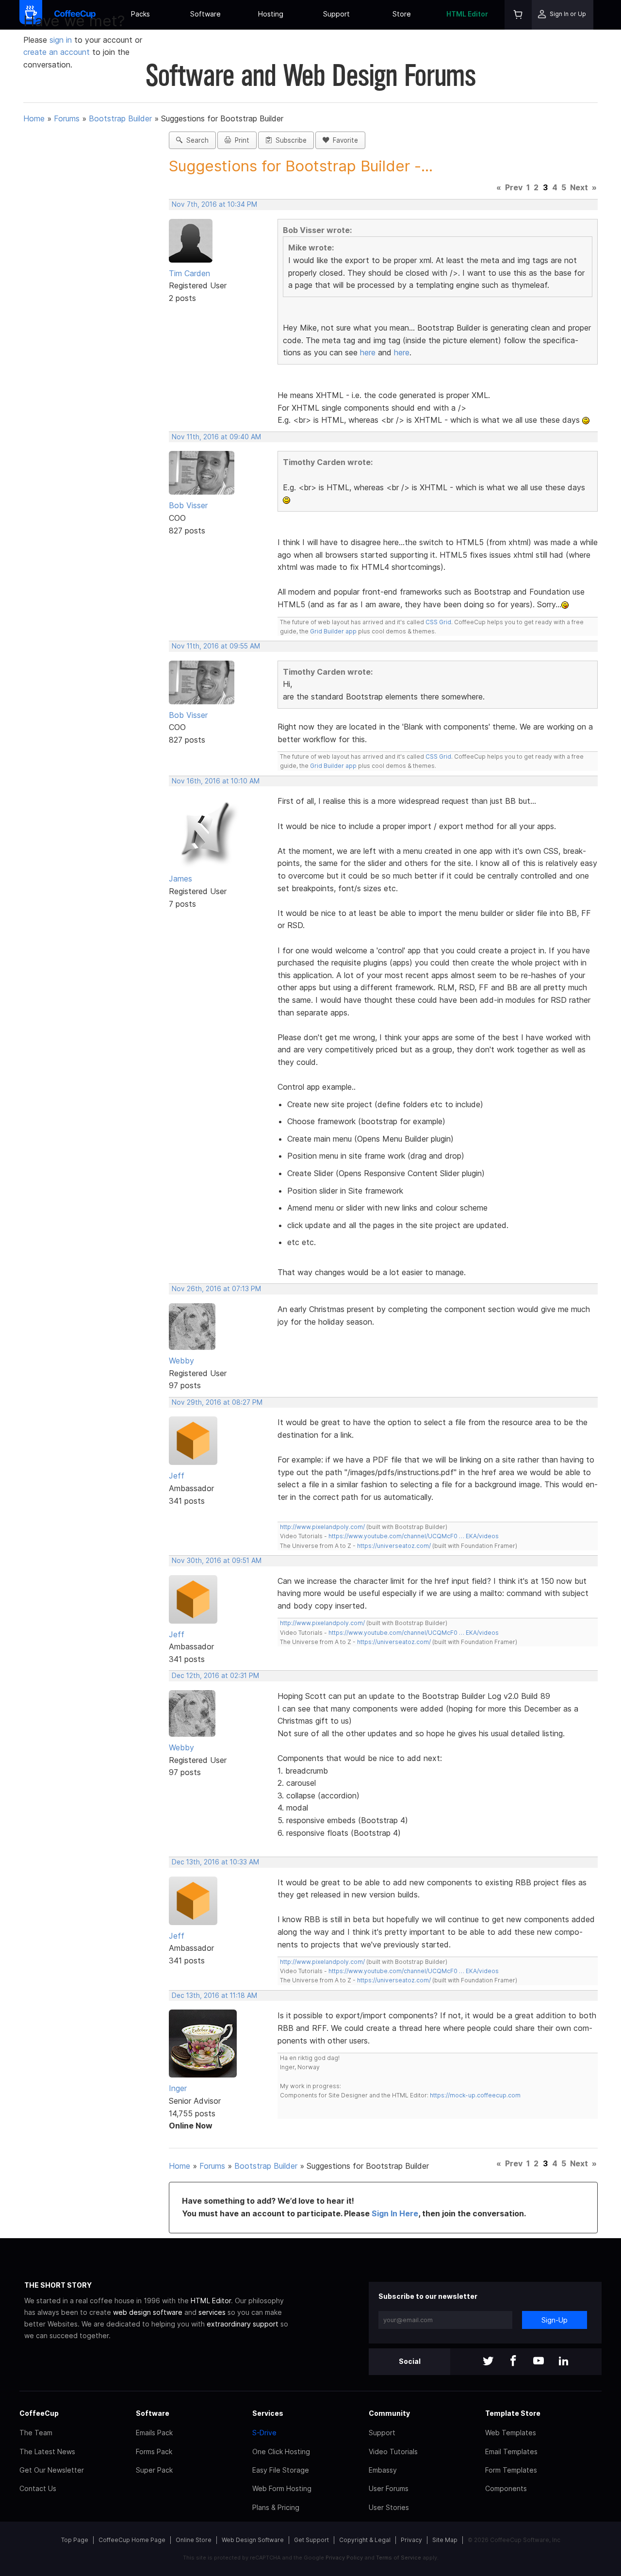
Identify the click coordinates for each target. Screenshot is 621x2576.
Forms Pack (154, 2451)
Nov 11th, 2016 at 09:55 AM (216, 646)
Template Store (513, 2413)
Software (205, 14)
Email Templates (511, 2451)
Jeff (177, 1476)
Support (336, 14)
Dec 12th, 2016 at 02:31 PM (215, 1676)
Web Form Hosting (282, 2488)
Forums (67, 118)
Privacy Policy (344, 2558)
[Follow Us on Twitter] (488, 2362)
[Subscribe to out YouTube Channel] (539, 2362)
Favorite (343, 140)
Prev (514, 187)
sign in (62, 40)
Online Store (194, 2540)
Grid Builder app (333, 631)
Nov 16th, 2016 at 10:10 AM (216, 781)
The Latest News (47, 2451)
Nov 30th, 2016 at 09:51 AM (217, 1561)
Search (196, 140)
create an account (57, 52)
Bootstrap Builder (120, 118)
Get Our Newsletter (52, 2470)
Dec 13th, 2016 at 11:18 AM (214, 1995)
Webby (181, 1361)
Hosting (271, 14)
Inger (178, 2088)
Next (579, 187)
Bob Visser (188, 505)
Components (506, 2488)
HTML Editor (467, 14)
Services (268, 2413)
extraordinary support (243, 2324)
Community (389, 2413)
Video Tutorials (393, 2451)
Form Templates (511, 2470)
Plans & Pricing (276, 2507)
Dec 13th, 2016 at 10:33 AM (215, 1862)
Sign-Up (555, 2320)
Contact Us (38, 2488)
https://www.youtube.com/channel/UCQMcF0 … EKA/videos (414, 1536)
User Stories (389, 2507)
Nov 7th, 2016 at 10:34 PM (214, 204)
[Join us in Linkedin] (564, 2362)
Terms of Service (399, 2558)
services (212, 2312)
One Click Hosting (281, 2451)
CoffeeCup (39, 2413)
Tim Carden (189, 273)
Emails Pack (154, 2433)
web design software (148, 2312)
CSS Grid (438, 622)
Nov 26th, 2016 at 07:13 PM (216, 1289)
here (368, 352)
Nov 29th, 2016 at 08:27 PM (217, 1402)
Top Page (75, 2540)
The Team (36, 2433)
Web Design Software (253, 2540)
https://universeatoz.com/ (394, 1546)
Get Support (311, 2540)
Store (402, 14)
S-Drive (264, 2433)
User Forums (389, 2488)
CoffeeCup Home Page (132, 2540)
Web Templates (511, 2433)
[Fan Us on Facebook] (513, 2362)
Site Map (445, 2540)
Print (240, 140)
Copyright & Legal (365, 2540)
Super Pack (154, 2470)
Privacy (411, 2540)
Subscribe (289, 140)
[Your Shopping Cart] (518, 15)
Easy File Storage (281, 2470)
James (180, 879)
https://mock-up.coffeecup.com (475, 2095)
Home (34, 118)
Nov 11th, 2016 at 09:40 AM (216, 437)
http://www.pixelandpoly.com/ (322, 1527)
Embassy (383, 2470)
